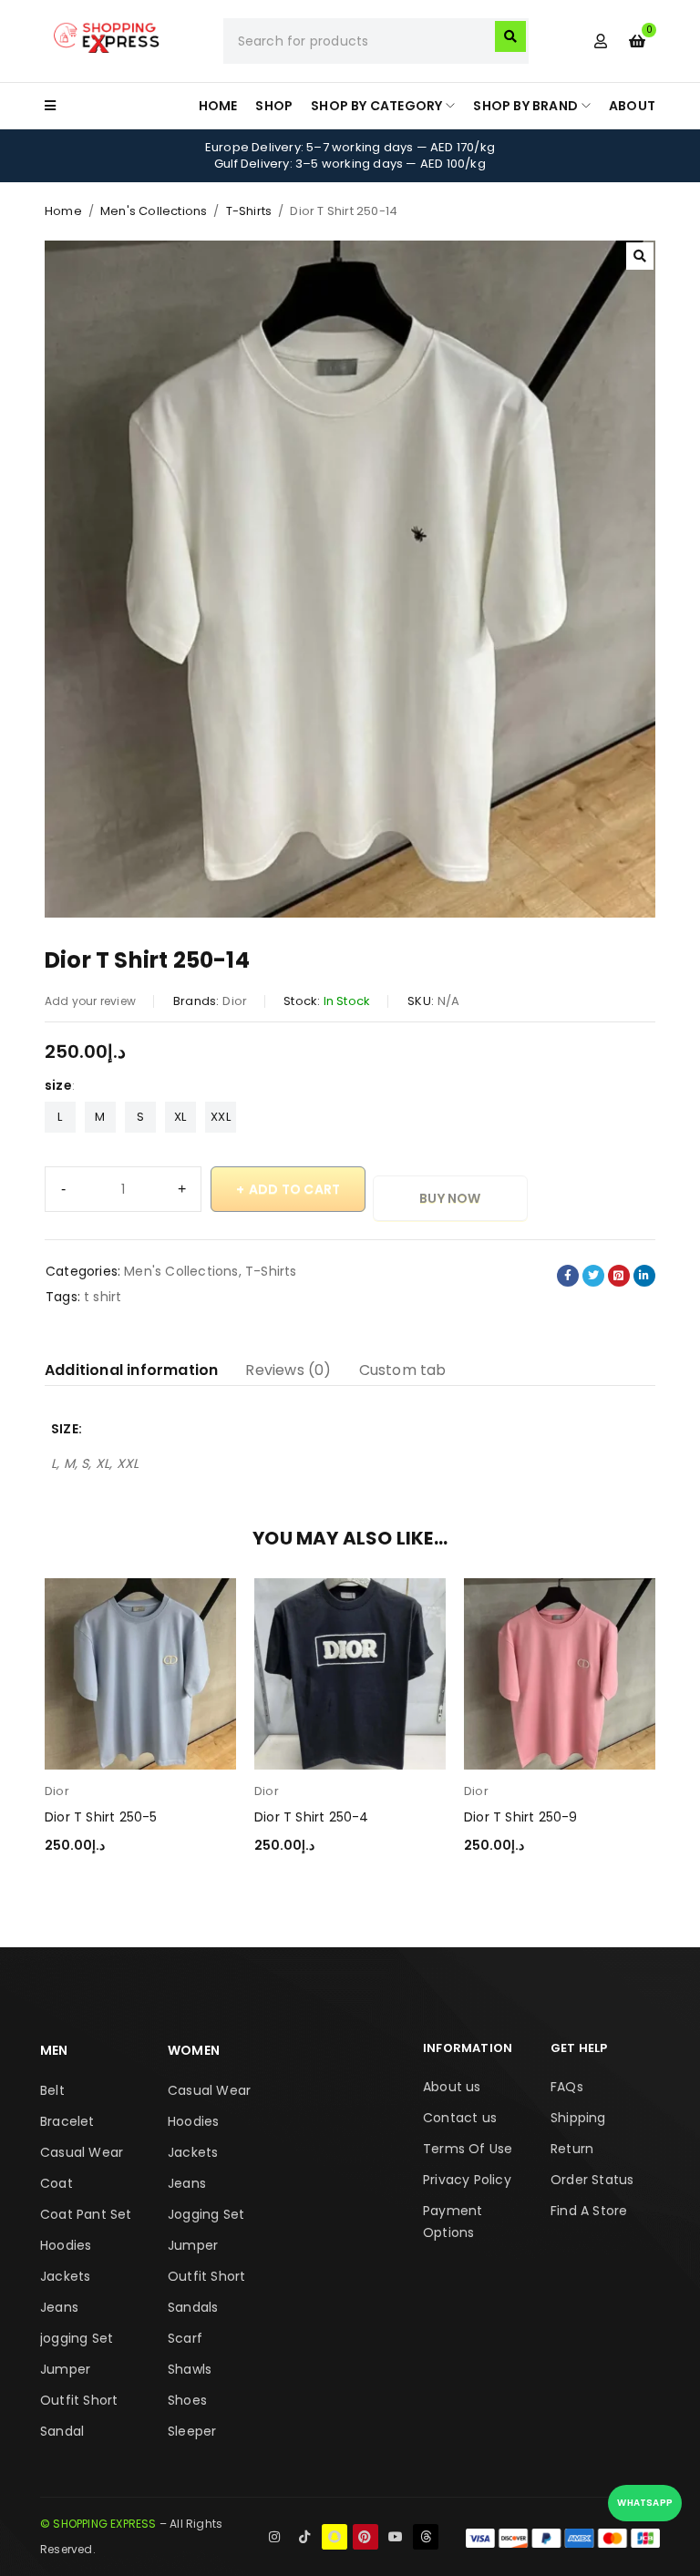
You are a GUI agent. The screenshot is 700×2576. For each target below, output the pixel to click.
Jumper (65, 2369)
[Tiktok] (304, 2537)
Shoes (187, 2400)
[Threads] (426, 2537)
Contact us (460, 2118)
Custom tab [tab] (403, 1370)
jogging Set (77, 2338)
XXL (221, 1117)
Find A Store (589, 2211)
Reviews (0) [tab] (288, 1370)
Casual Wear (82, 2152)
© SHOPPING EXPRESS (98, 2524)
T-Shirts (249, 211)
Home (63, 211)
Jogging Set (206, 2214)
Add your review (90, 1001)
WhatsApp (645, 2503)
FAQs (567, 2087)
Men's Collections (154, 211)
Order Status (592, 2180)
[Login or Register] (601, 41)
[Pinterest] (365, 2537)
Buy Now (450, 1198)
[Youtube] (396, 2537)
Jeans (59, 2307)
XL (180, 1117)
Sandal (62, 2431)
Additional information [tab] (131, 1370)
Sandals (193, 2307)
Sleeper (192, 2431)
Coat (57, 2183)
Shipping (578, 2118)
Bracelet (67, 2121)
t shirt (103, 1297)
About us (452, 2087)
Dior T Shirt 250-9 (521, 1817)
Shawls (190, 2369)
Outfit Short (79, 2400)
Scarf (185, 2338)
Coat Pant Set (86, 2214)
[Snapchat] (335, 2537)
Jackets (65, 2276)
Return (572, 2149)
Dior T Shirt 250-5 (101, 1817)
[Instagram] (274, 2537)
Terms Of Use (468, 2149)
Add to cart (294, 1189)
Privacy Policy (467, 2180)
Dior (235, 1001)
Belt (52, 2090)
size (58, 1085)
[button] (640, 256)
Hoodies (66, 2245)
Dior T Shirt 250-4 (312, 1817)
